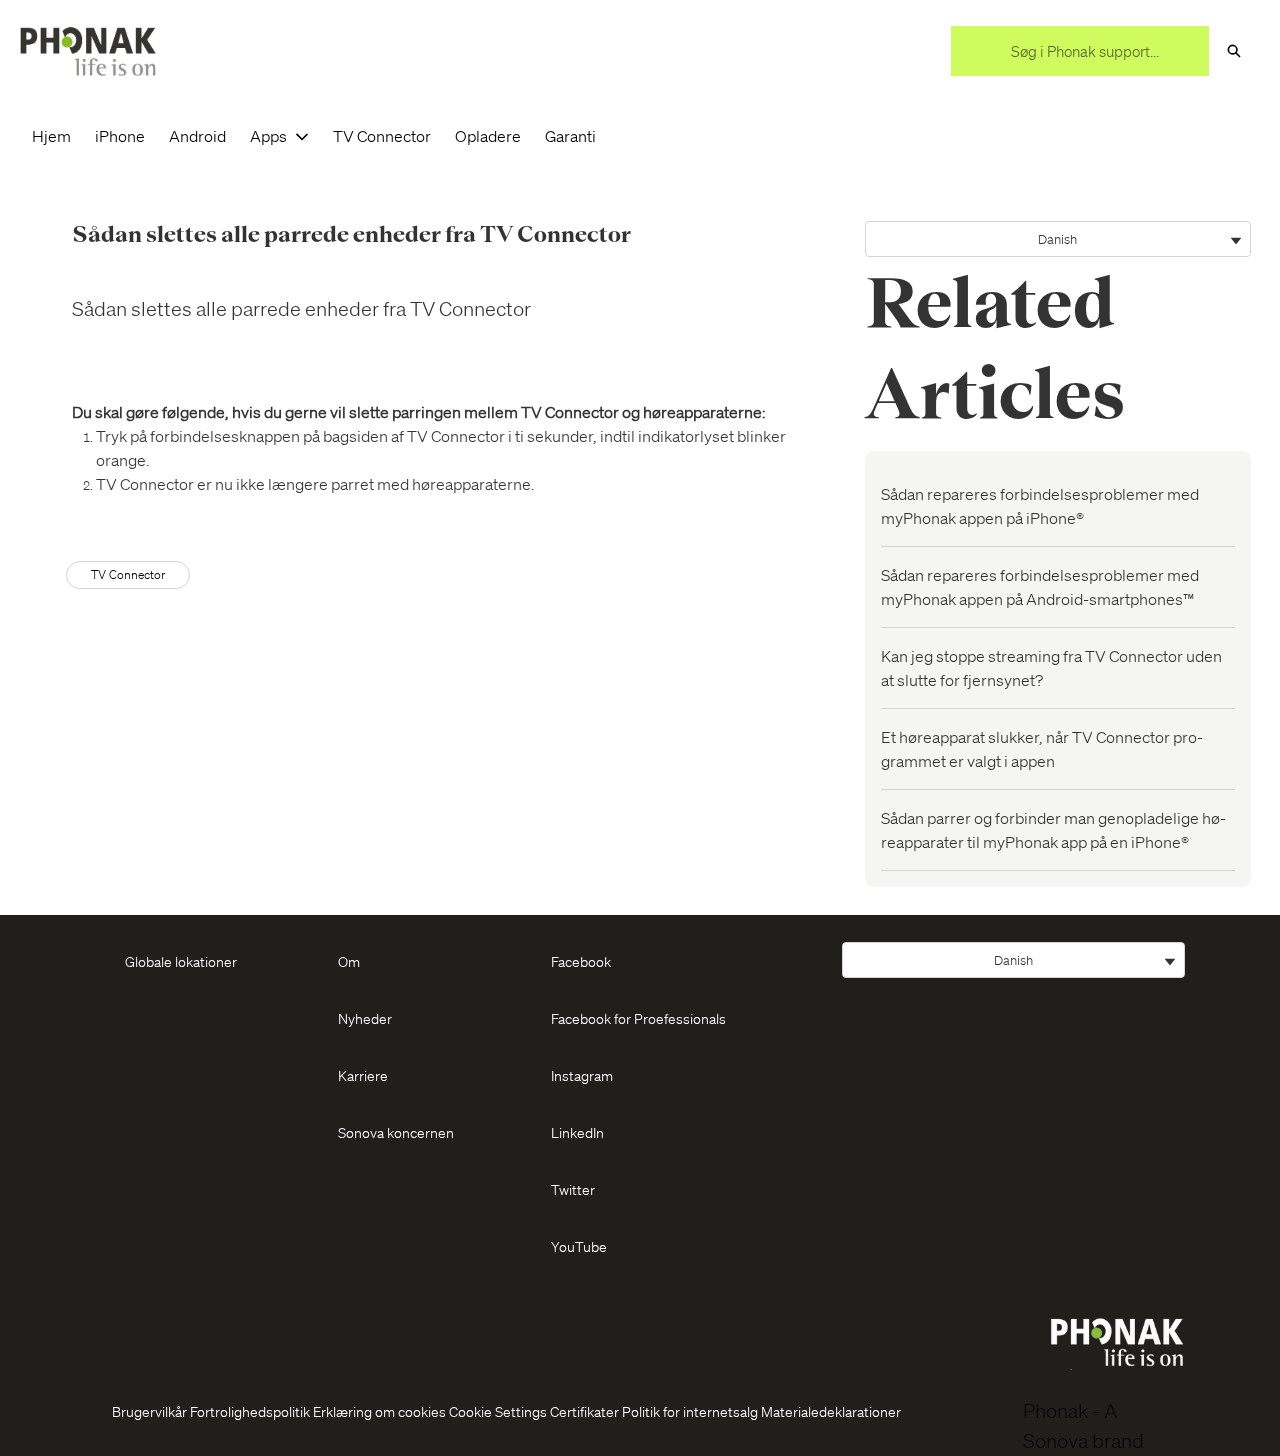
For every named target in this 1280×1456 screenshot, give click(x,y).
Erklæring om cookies (379, 1411)
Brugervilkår (149, 1411)
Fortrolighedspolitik (250, 1411)
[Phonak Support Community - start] (88, 51)
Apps (268, 135)
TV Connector (382, 135)
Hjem (51, 135)
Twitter (573, 1189)
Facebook (581, 961)
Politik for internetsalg (690, 1411)
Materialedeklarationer (831, 1411)
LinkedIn (577, 1132)
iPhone (120, 135)
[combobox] (1080, 51)
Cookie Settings (498, 1411)
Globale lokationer (181, 961)
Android (197, 135)
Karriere (363, 1075)
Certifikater (584, 1411)
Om (349, 961)
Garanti (570, 135)
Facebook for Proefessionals (638, 1018)
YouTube (579, 1246)
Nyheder (365, 1018)
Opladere (488, 135)
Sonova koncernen (396, 1132)
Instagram (582, 1075)
